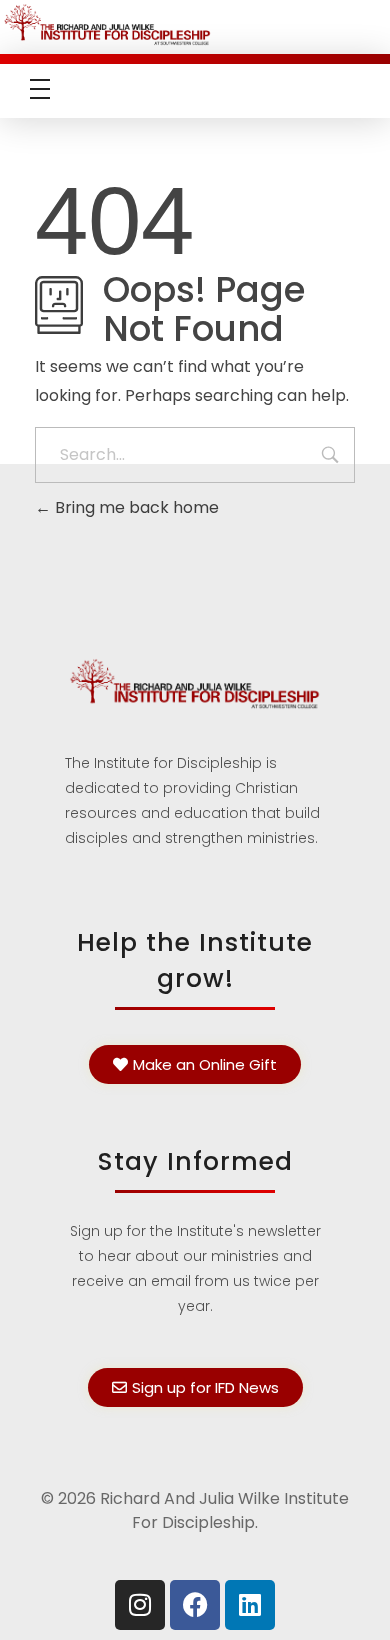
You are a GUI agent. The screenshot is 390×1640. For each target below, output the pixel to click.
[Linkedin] (250, 1605)
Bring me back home (135, 507)
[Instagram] (140, 1605)
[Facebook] (195, 1605)
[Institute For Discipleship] (195, 23)
